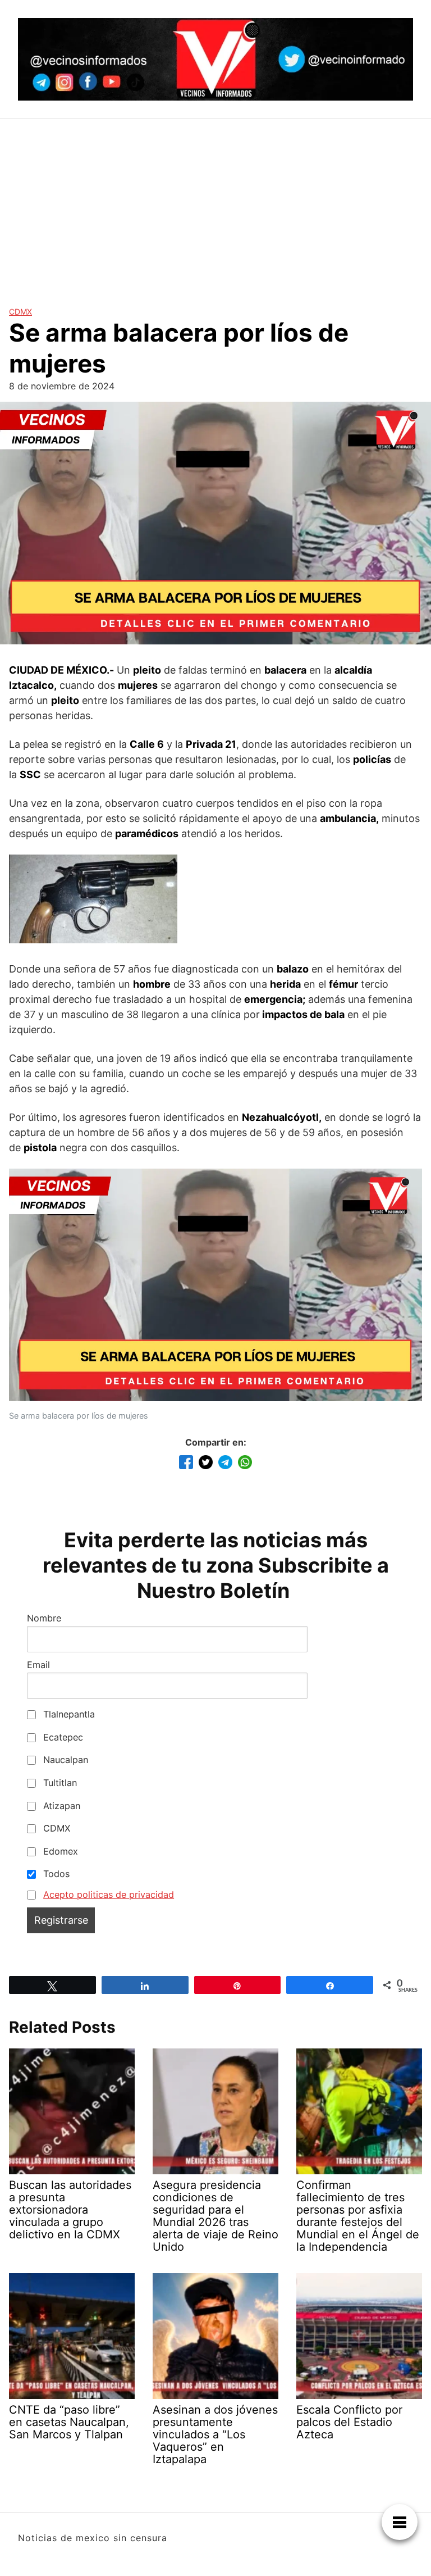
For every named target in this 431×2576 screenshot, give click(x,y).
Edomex (59, 1851)
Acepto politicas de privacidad (109, 1894)
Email (38, 1665)
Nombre (44, 1618)
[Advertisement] (215, 203)
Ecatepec (62, 1737)
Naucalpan (64, 1760)
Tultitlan (59, 1783)
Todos (55, 1874)
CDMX (20, 312)
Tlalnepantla (68, 1714)
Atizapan (60, 1806)
